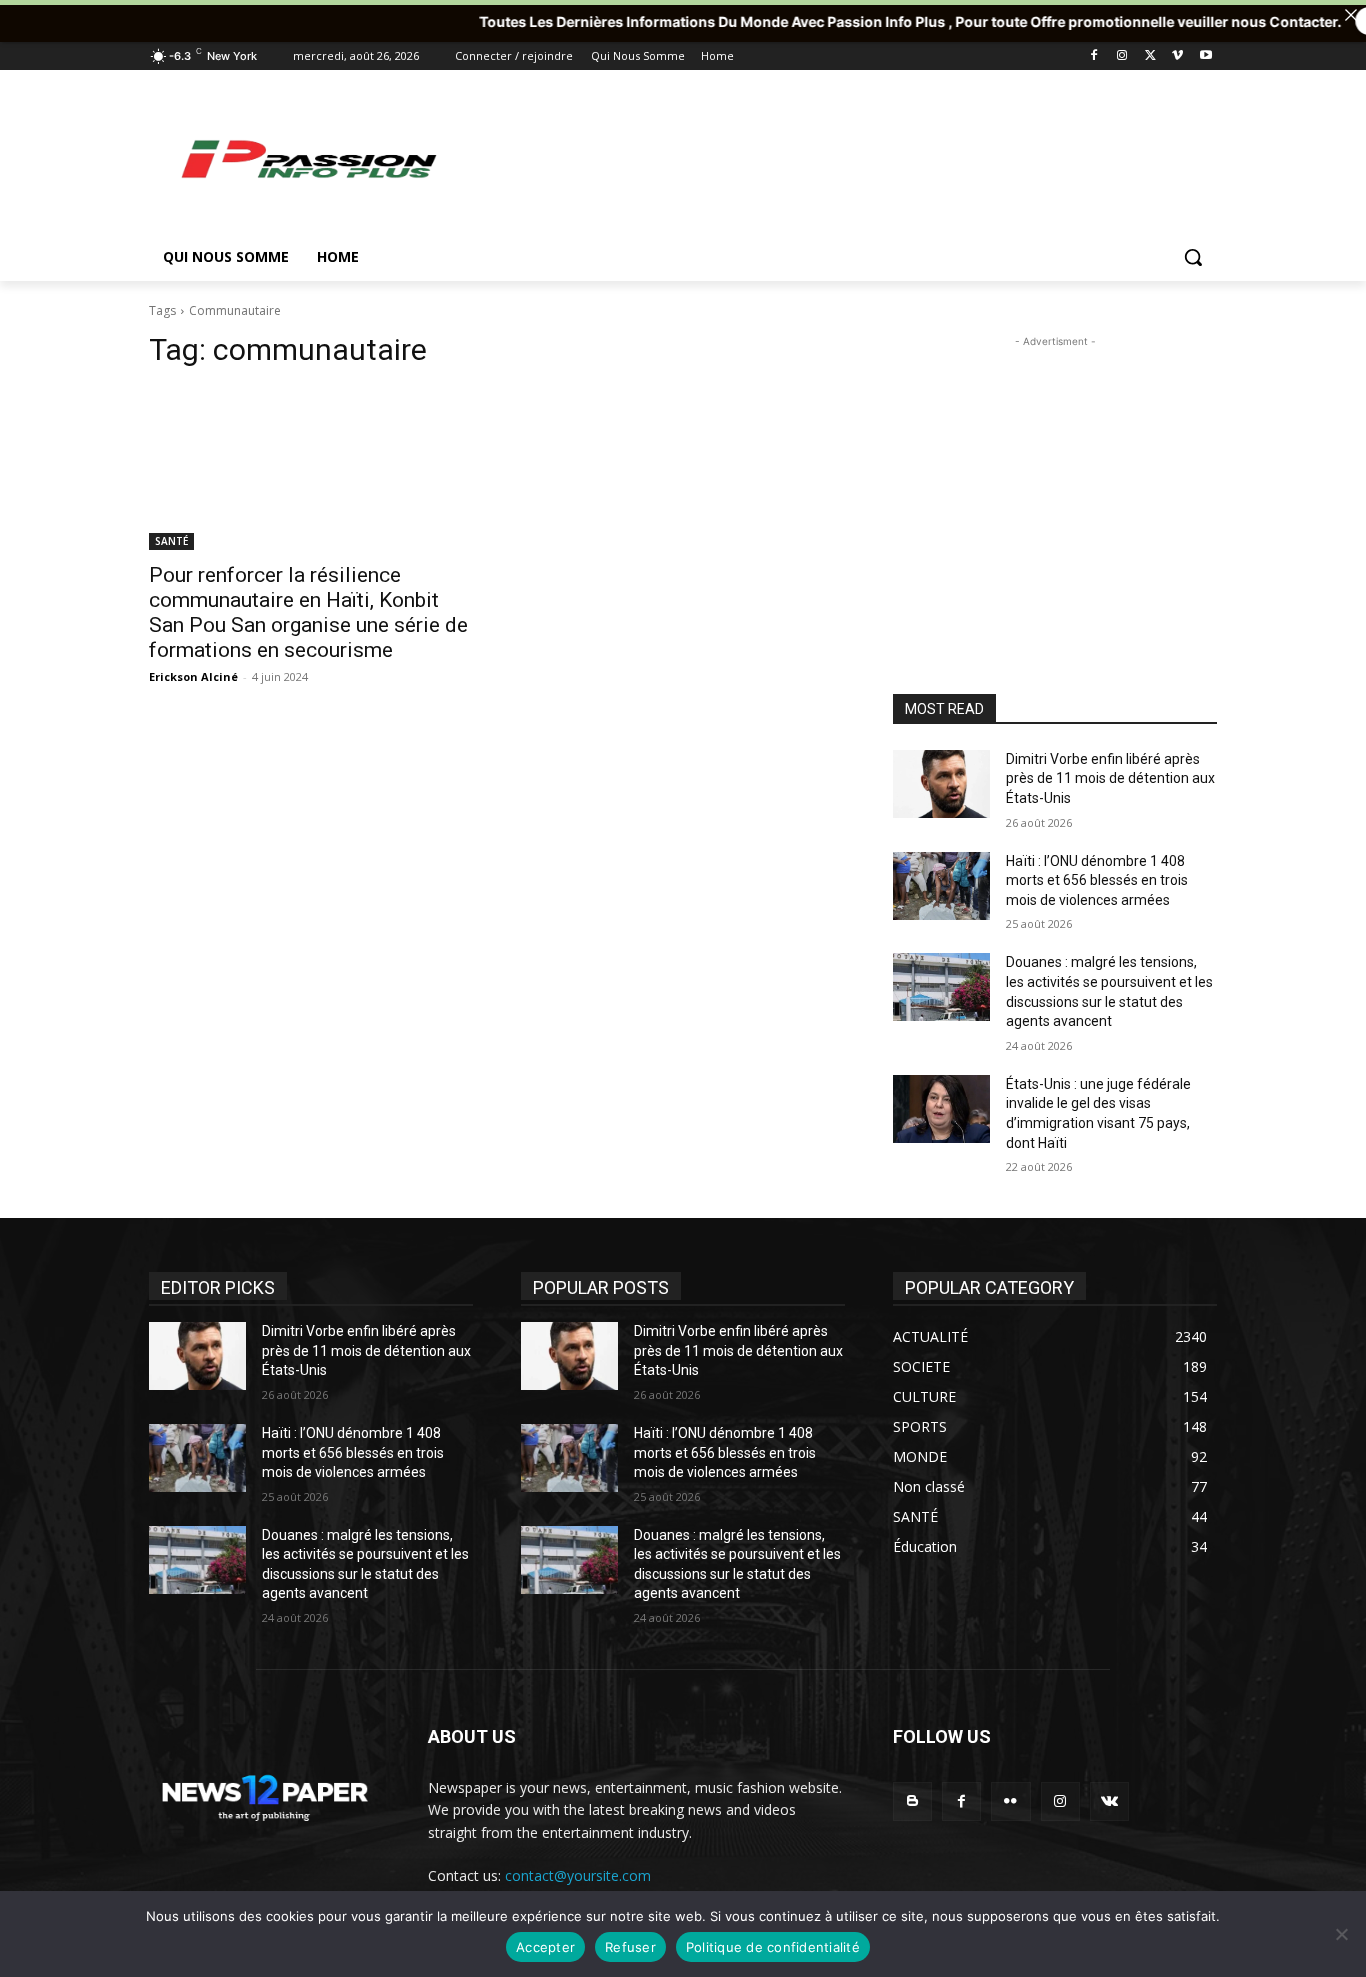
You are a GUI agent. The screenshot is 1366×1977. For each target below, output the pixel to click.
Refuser (630, 1947)
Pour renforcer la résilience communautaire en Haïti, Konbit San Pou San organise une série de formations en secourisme (308, 612)
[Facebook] (1094, 56)
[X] (1150, 56)
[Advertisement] (833, 158)
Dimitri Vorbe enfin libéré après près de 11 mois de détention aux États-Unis (1110, 778)
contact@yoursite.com (578, 1875)
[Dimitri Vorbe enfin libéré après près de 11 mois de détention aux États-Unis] (941, 784)
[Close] (1351, 15)
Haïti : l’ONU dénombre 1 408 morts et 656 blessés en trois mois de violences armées (1097, 880)
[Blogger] (912, 1801)
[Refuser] (1341, 1934)
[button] (1193, 257)
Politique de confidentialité (773, 1947)
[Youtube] (1205, 56)
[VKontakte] (1109, 1801)
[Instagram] (1122, 56)
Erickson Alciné (193, 676)
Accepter (545, 1947)
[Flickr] (1010, 1801)
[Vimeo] (1177, 56)
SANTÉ (171, 541)
